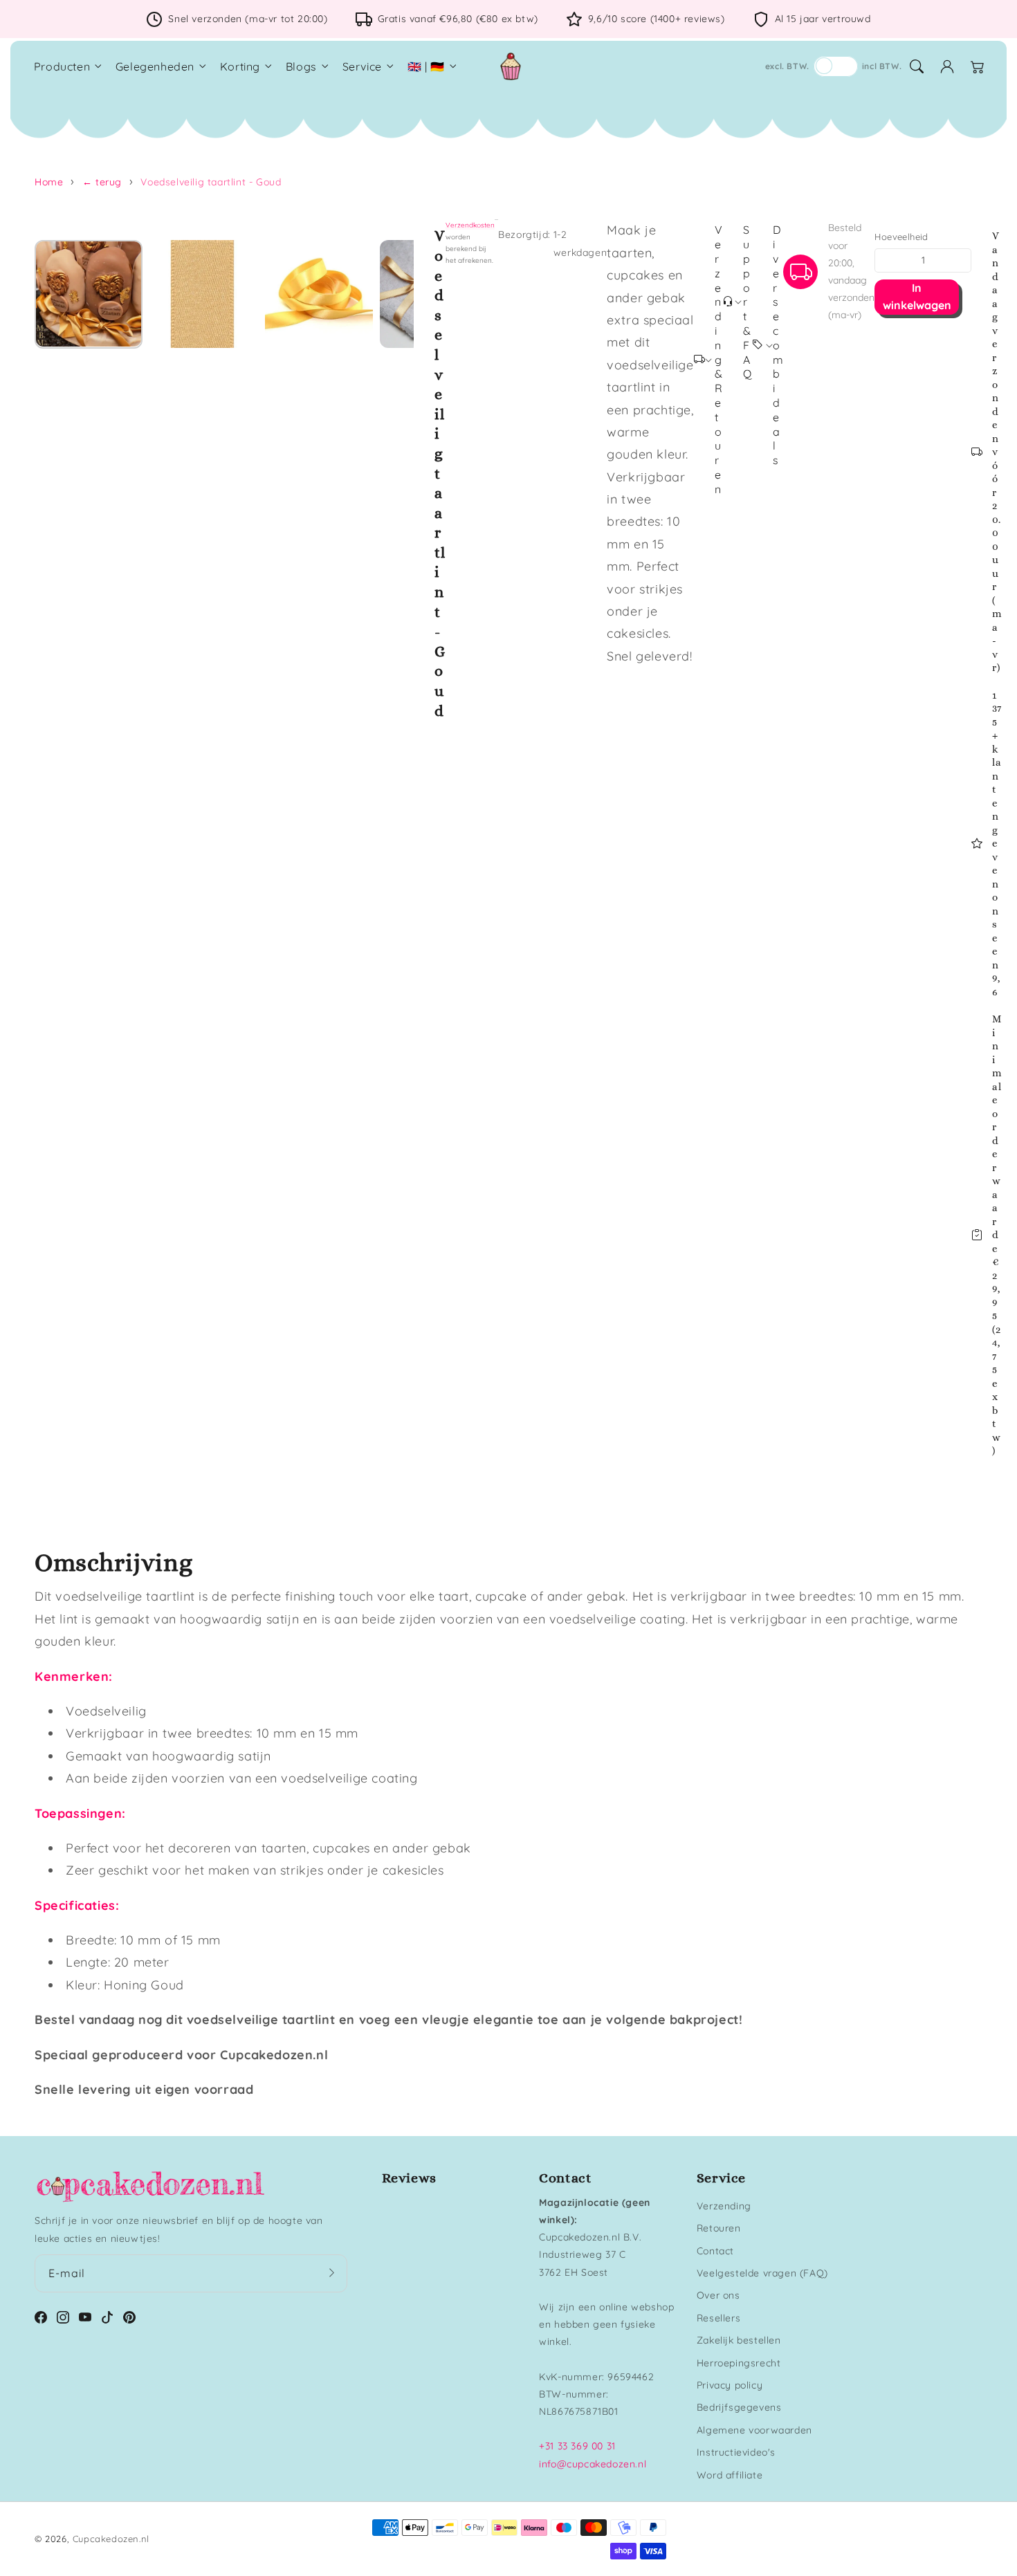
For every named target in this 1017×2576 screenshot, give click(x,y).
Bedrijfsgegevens (739, 2407)
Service (362, 66)
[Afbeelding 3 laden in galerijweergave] (319, 294)
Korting (240, 66)
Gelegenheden (155, 66)
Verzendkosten (470, 225)
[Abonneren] (332, 2273)
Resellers (718, 2318)
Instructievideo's (736, 2452)
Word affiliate (730, 2475)
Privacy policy (730, 2385)
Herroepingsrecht (739, 2363)
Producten (62, 66)
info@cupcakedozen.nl (593, 2464)
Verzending (724, 2206)
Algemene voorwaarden (754, 2430)
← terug (102, 182)
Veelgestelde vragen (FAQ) (762, 2273)
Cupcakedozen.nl (111, 2539)
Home (49, 182)
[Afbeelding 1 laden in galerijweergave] (89, 294)
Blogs (301, 66)
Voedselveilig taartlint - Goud (211, 182)
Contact (715, 2251)
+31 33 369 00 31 (577, 2446)
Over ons (718, 2295)
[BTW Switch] (836, 66)
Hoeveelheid (901, 237)
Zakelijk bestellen (739, 2340)
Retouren (719, 2228)
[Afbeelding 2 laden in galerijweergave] (203, 294)
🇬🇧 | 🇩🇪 (426, 66)
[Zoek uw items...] (917, 66)
